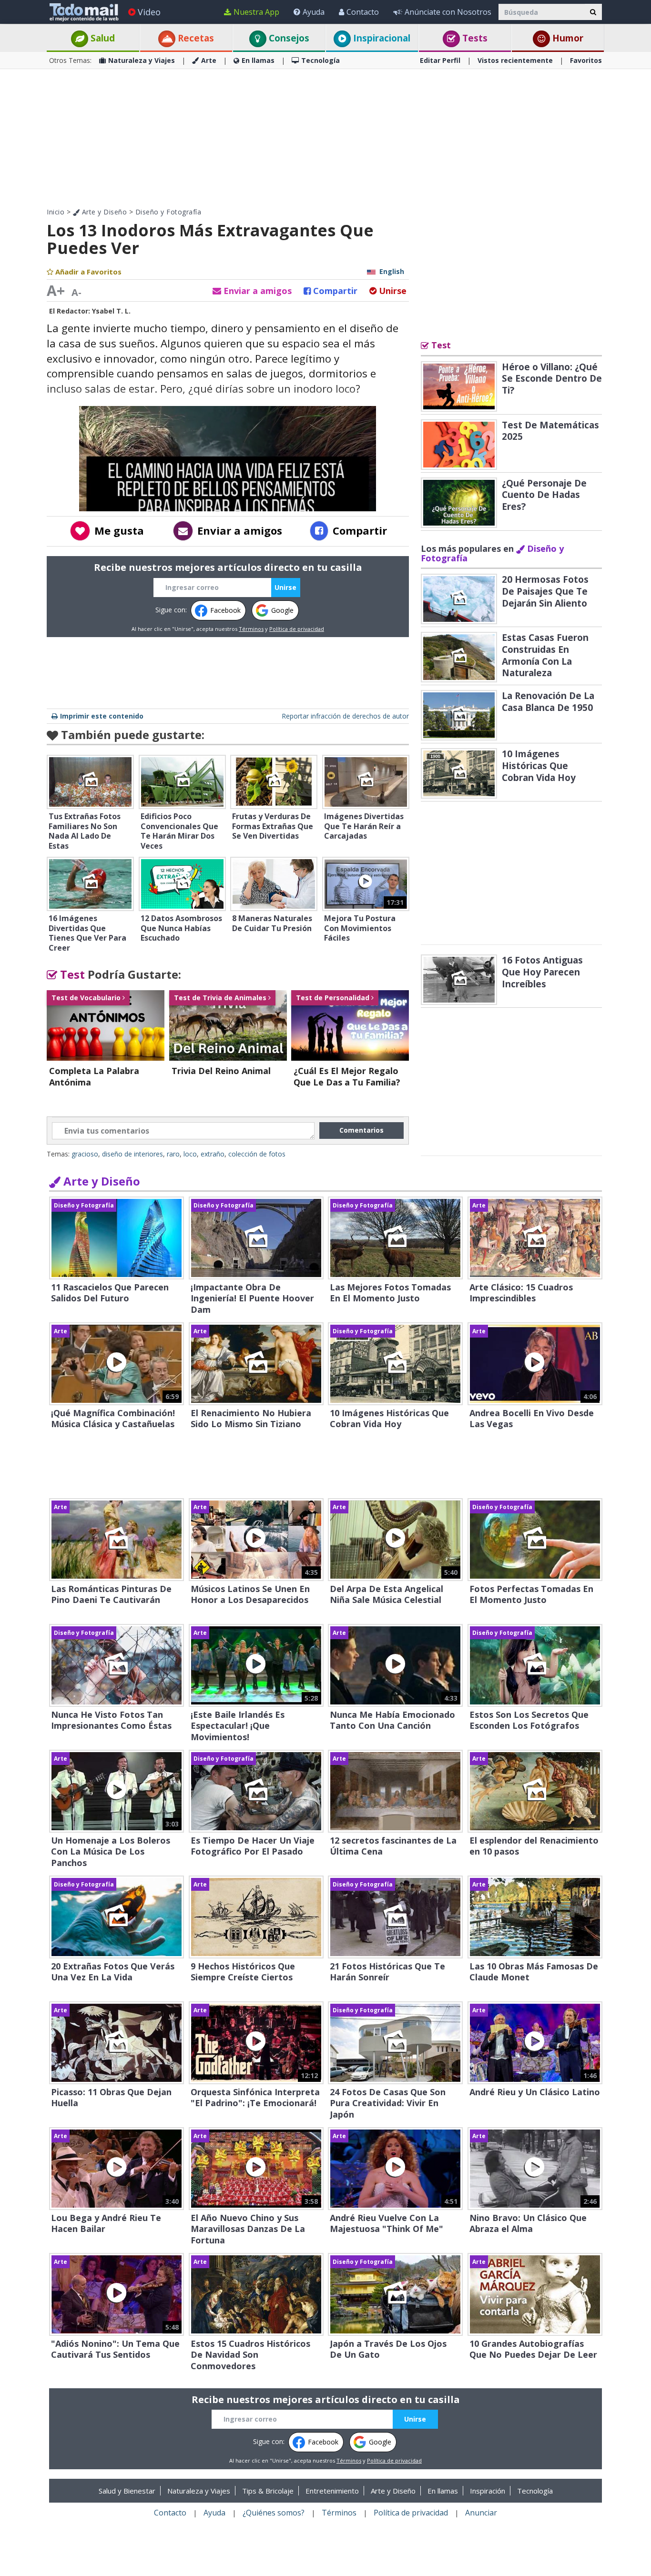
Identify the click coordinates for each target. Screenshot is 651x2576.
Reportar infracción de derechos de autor (345, 716)
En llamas (258, 60)
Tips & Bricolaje (268, 2491)
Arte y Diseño (103, 212)
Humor (567, 38)
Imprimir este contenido (102, 716)
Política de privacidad (297, 629)
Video (149, 12)
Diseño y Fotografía (168, 212)
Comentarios (361, 1130)
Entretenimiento (332, 2491)
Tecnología (320, 60)
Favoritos (586, 60)
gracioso (85, 1154)
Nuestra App (256, 12)
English (392, 271)
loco (190, 1154)
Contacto (363, 12)
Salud (102, 38)
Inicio (56, 212)
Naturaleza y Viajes (142, 60)
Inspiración (488, 2491)
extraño (213, 1154)
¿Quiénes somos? (274, 2513)
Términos (251, 629)
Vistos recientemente (515, 60)
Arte (209, 60)
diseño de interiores (132, 1154)
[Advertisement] (325, 138)
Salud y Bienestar (127, 2491)
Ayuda (314, 12)
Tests (474, 38)
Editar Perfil (440, 60)
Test (71, 974)
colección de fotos (257, 1154)
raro (173, 1154)
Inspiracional (381, 38)
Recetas (195, 38)
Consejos (288, 38)
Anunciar (481, 2513)
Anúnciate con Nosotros (448, 12)
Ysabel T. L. (111, 311)
